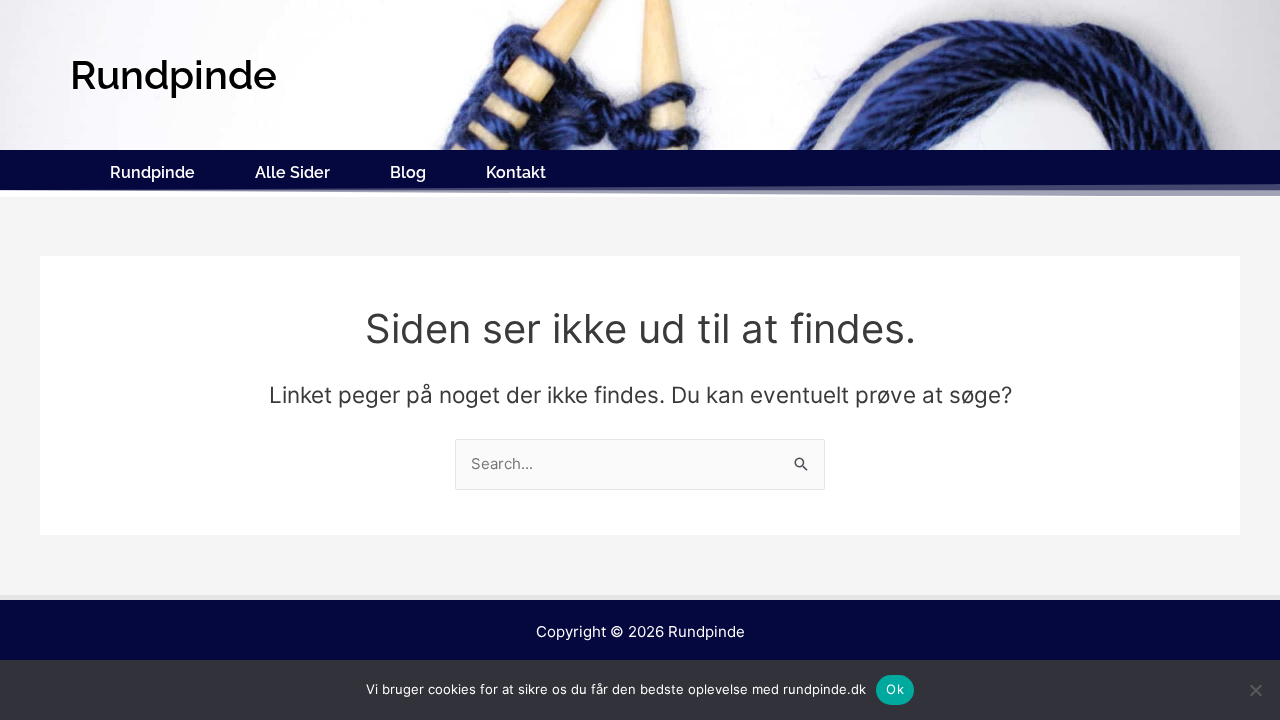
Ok (895, 689)
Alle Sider (292, 172)
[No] (1255, 690)
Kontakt (516, 172)
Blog (408, 172)
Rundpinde (152, 172)
